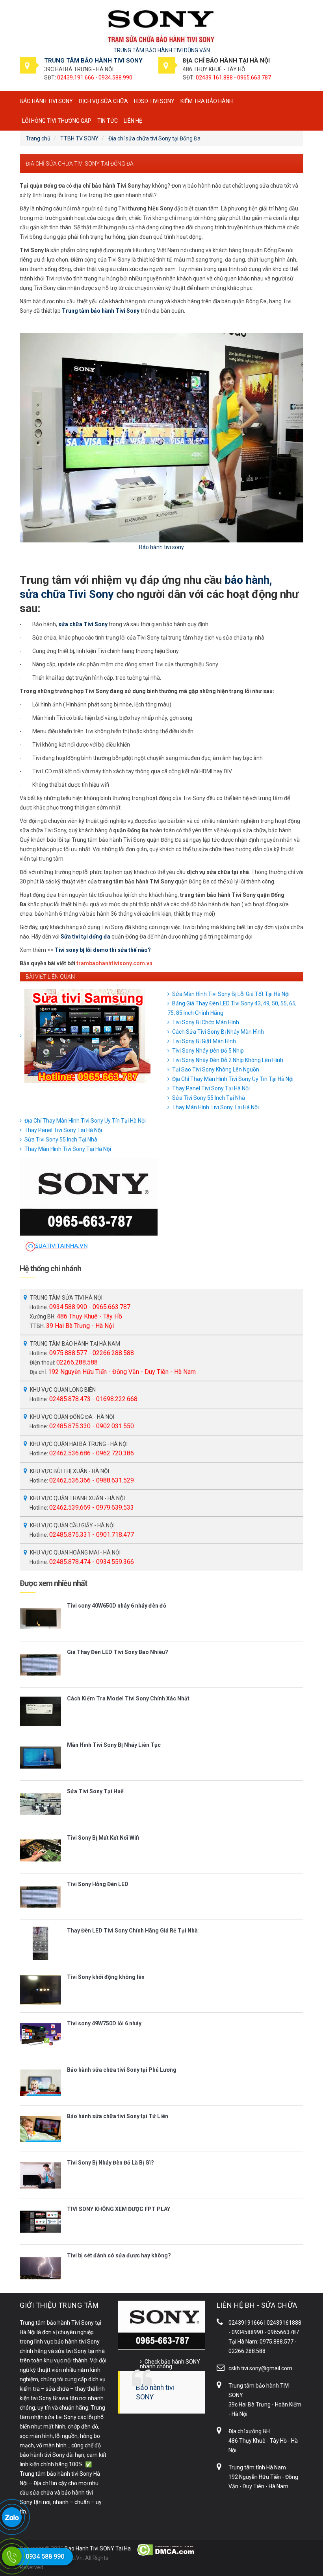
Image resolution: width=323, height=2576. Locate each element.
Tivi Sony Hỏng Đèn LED (98, 1884)
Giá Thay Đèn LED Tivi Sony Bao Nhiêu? (118, 1652)
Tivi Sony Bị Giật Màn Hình (204, 1041)
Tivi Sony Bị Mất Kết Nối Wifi (103, 1838)
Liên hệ (133, 121)
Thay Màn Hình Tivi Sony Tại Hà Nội (215, 1107)
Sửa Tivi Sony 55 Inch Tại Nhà (209, 1098)
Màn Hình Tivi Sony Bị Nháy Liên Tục (114, 1745)
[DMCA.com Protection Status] (166, 2549)
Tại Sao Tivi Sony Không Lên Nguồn (216, 1069)
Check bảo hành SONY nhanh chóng (170, 2364)
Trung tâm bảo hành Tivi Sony (101, 311)
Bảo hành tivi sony (161, 547)
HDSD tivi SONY (154, 101)
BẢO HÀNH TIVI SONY (46, 101)
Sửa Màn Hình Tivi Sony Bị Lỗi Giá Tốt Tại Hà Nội (231, 994)
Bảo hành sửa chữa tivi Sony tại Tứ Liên (118, 2116)
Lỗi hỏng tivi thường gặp (57, 121)
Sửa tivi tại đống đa (85, 937)
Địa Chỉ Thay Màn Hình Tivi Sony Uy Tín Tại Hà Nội (233, 1079)
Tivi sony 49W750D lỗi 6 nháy (104, 2023)
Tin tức (108, 121)
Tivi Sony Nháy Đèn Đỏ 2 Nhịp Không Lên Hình (228, 1060)
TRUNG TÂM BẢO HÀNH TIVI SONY (93, 61)
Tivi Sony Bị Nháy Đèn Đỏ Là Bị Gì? (110, 2163)
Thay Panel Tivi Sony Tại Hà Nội (211, 1088)
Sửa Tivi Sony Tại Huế (95, 1791)
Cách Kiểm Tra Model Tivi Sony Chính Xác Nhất (128, 1698)
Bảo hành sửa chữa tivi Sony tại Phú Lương (122, 2070)
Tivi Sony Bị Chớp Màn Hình (206, 1022)
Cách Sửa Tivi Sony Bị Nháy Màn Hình (218, 1032)
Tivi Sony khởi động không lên (106, 1977)
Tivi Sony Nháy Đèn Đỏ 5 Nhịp (208, 1051)
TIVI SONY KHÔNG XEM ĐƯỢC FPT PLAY (119, 2209)
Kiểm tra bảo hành (207, 101)
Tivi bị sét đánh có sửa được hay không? (119, 2255)
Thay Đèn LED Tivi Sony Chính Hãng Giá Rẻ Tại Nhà (132, 1931)
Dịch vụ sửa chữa (103, 101)
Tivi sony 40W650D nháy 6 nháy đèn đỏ (117, 1606)
